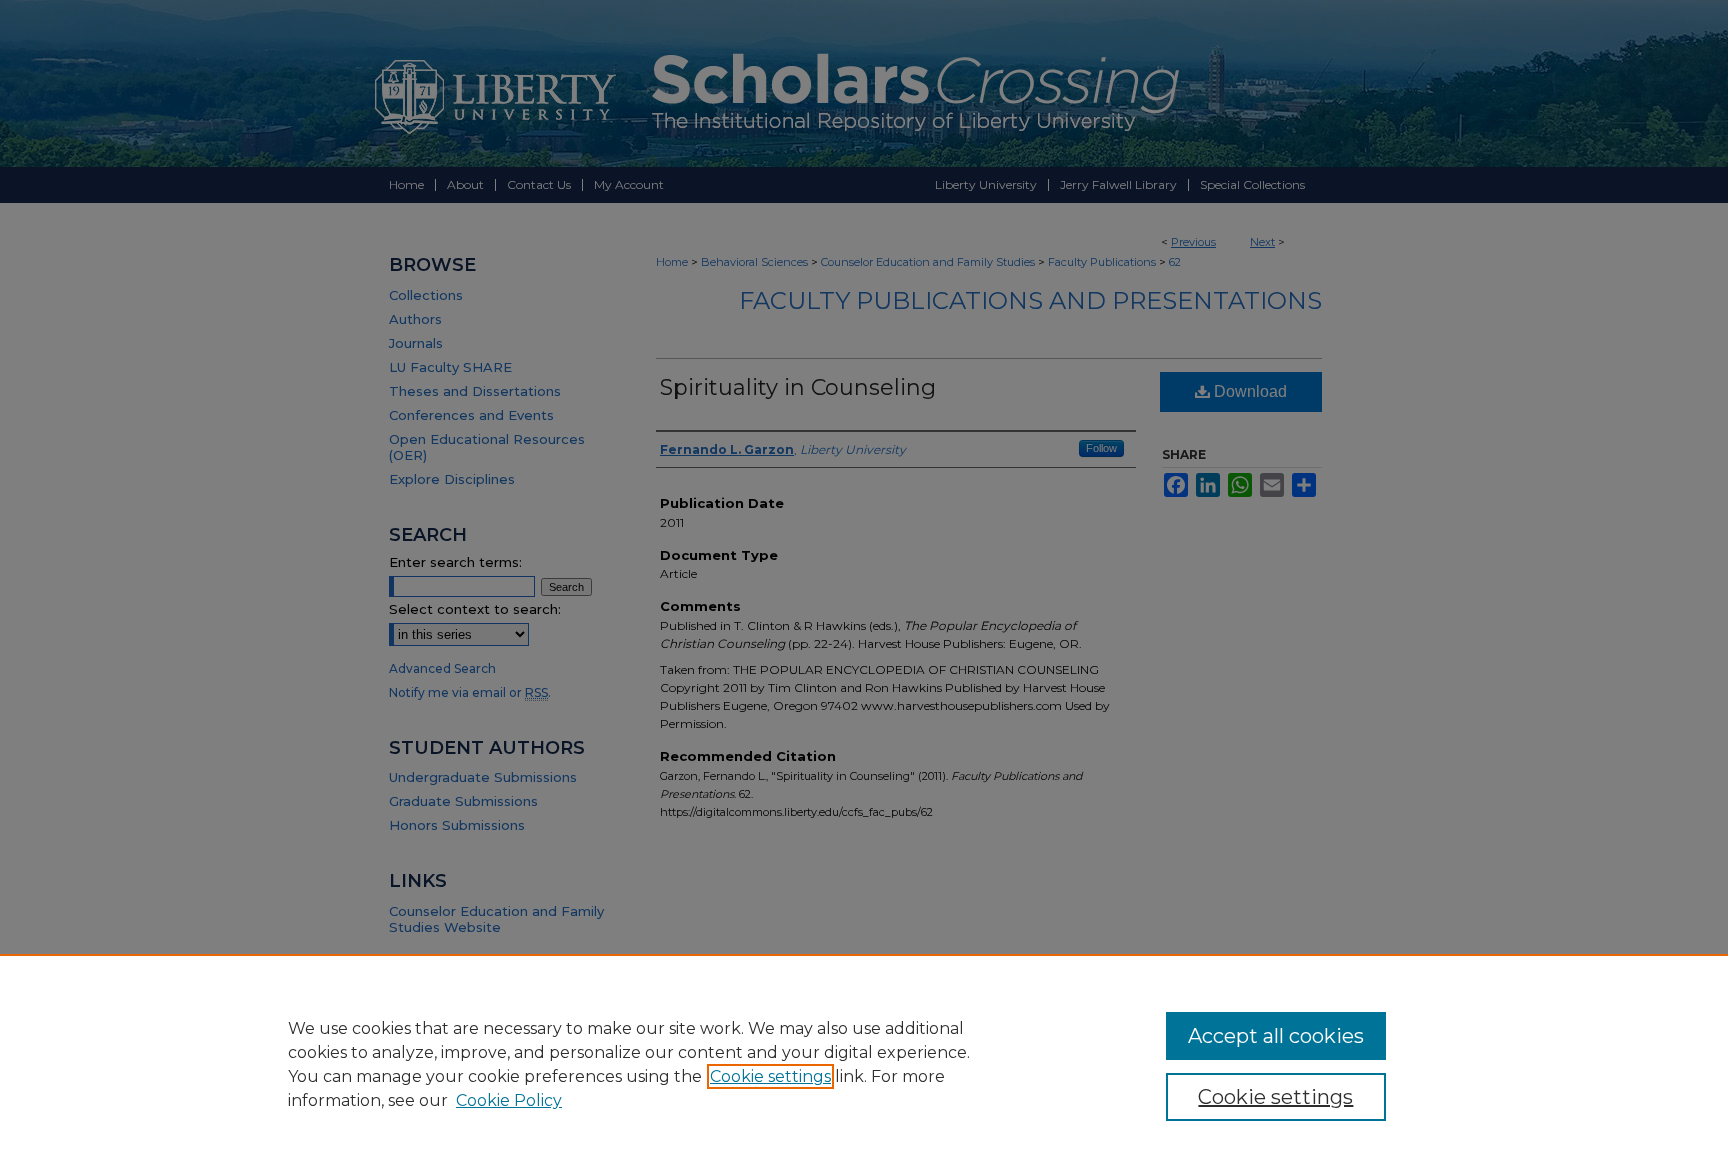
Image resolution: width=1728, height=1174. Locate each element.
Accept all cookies (1276, 1036)
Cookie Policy (509, 1100)
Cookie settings (770, 1076)
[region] (864, 1064)
